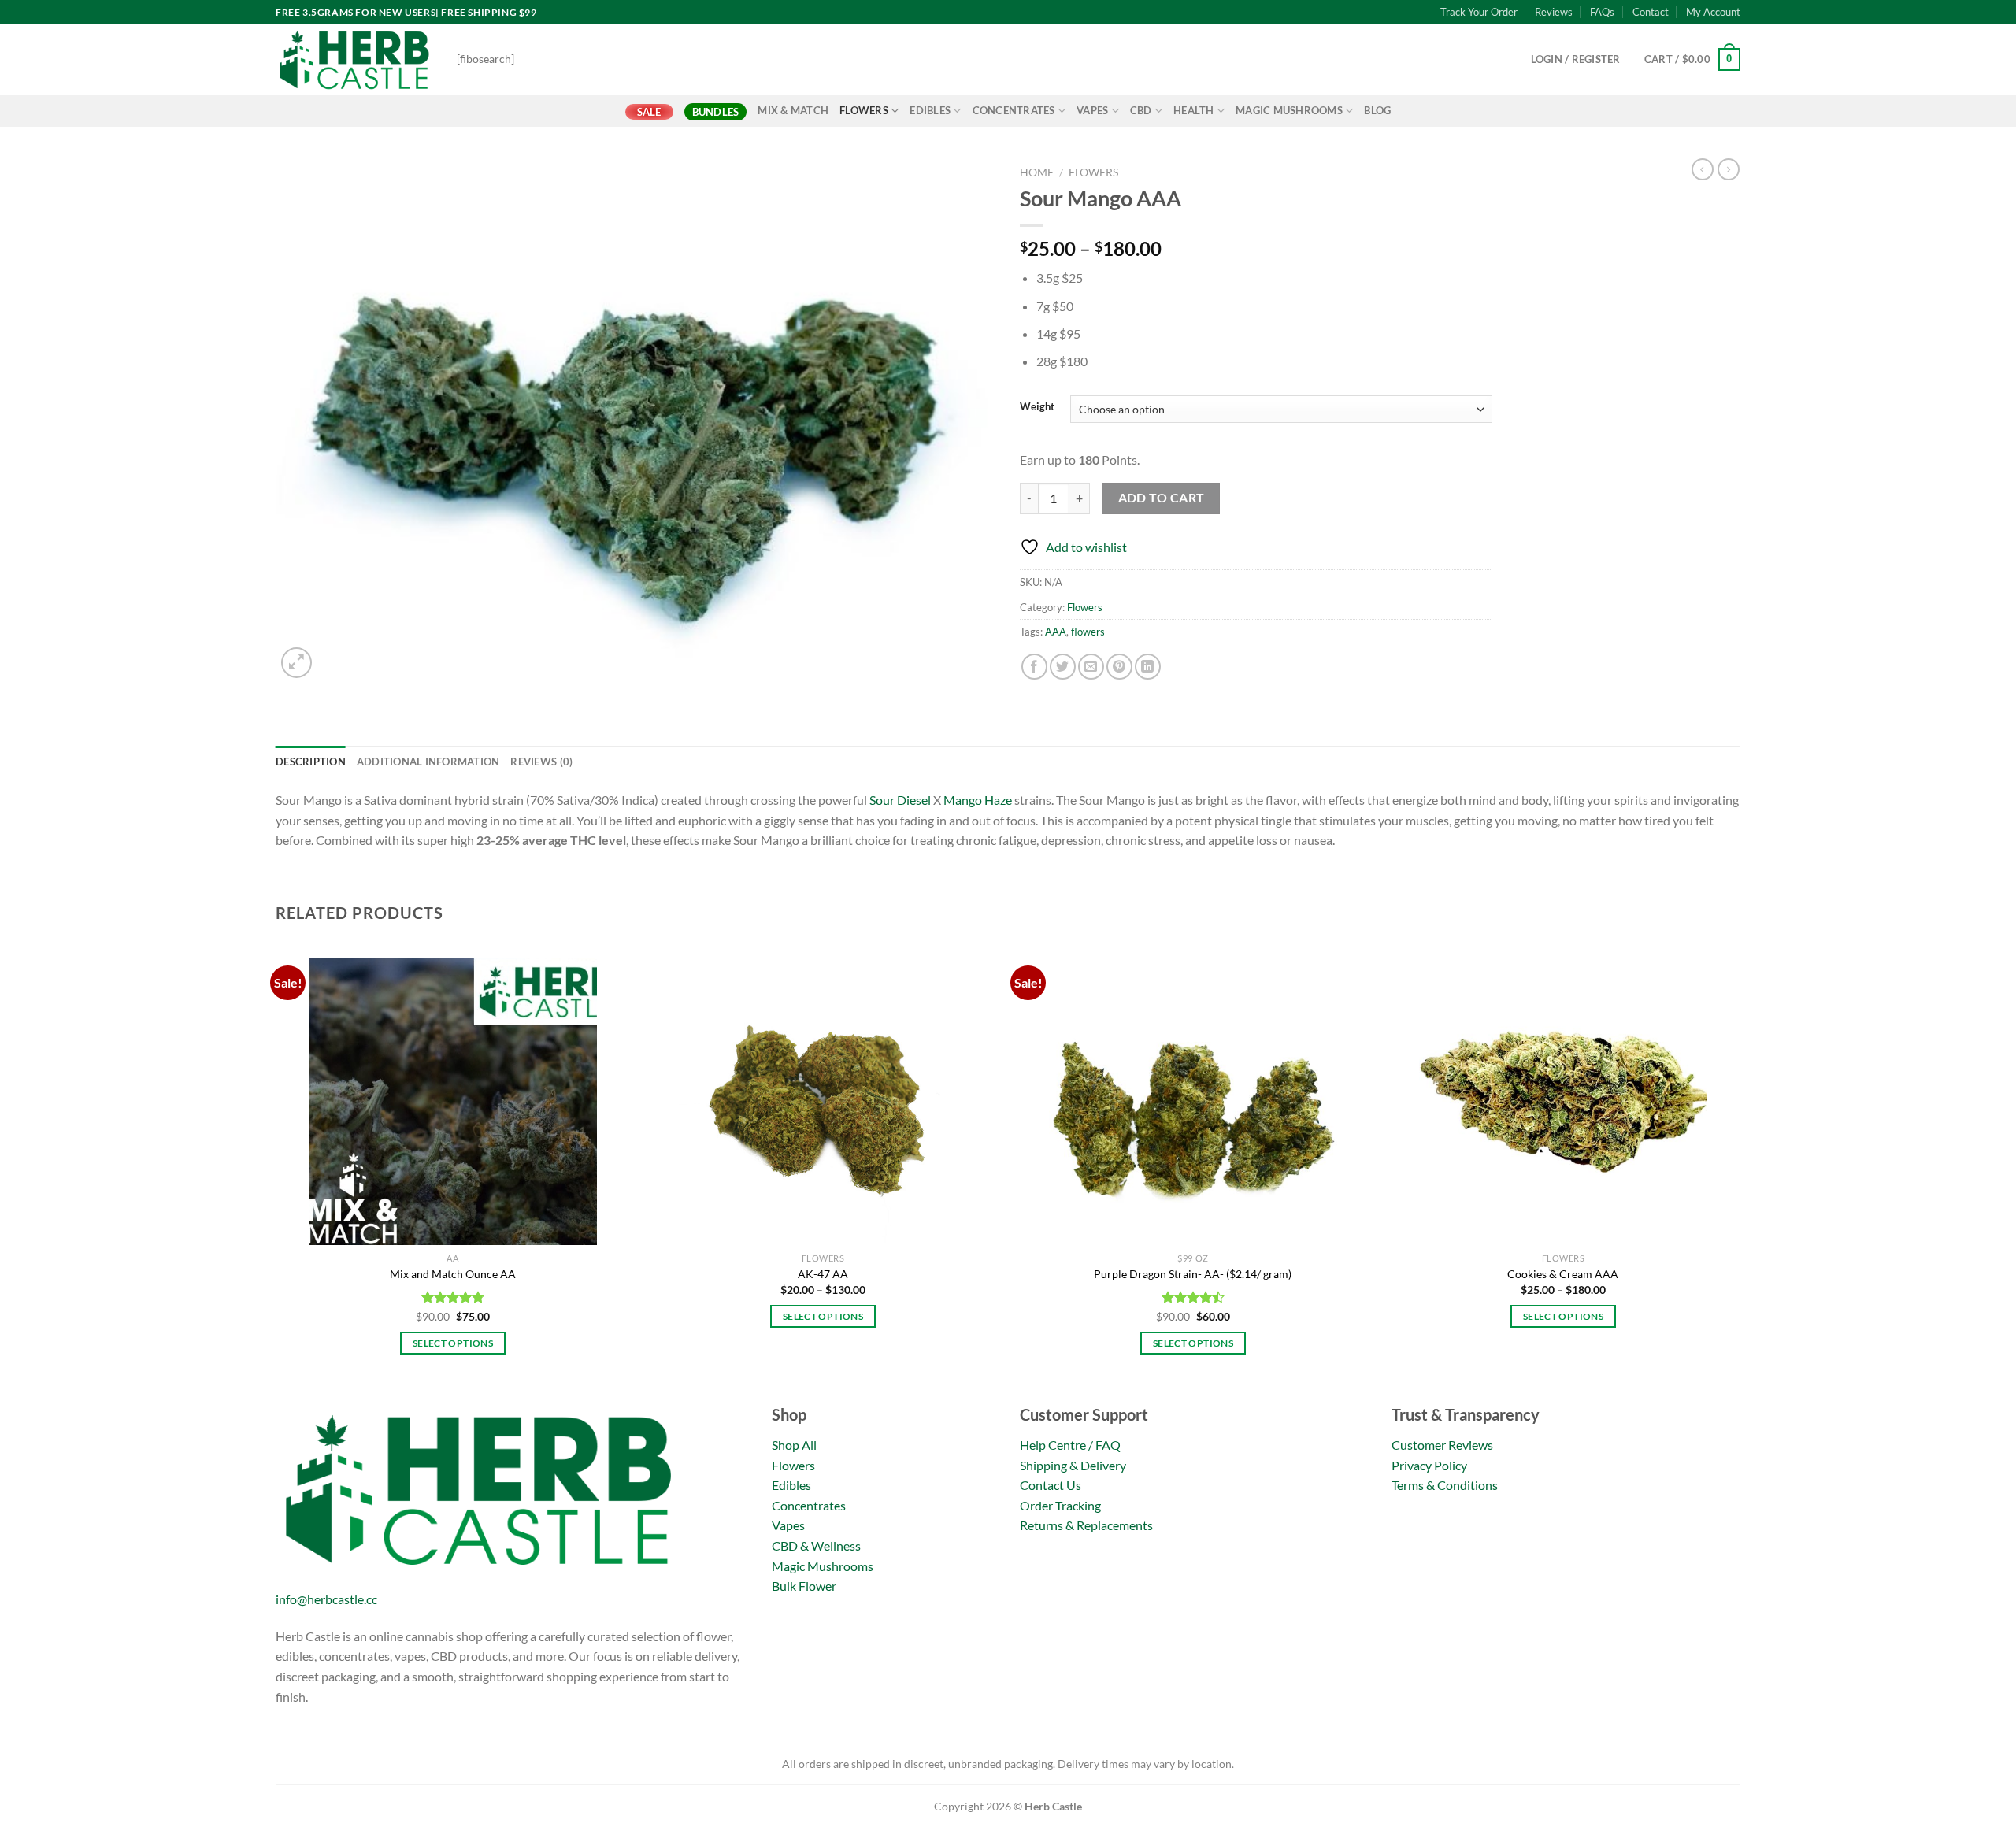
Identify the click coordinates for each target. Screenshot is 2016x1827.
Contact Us (1051, 1485)
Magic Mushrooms (1289, 110)
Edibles (930, 110)
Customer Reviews (1442, 1445)
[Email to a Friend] (1091, 667)
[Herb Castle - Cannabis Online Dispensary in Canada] (354, 59)
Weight (1037, 407)
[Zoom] (296, 663)
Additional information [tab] (428, 762)
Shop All (794, 1445)
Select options (453, 1343)
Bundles (716, 112)
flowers (1088, 632)
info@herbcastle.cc (326, 1599)
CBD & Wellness (816, 1545)
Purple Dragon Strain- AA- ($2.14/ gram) (1193, 1274)
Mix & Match (793, 110)
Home (1037, 172)
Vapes (1092, 110)
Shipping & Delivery (1073, 1465)
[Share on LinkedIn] (1148, 667)
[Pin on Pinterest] (1119, 667)
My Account (1713, 12)
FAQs (1602, 12)
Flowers (864, 110)
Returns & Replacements (1086, 1525)
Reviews (1554, 12)
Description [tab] (311, 762)
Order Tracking (1060, 1505)
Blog (1377, 110)
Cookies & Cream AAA (1563, 1274)
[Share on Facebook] (1034, 667)
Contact (1651, 12)
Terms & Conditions (1445, 1485)
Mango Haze (978, 800)
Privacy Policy (1429, 1465)
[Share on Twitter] (1063, 667)
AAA (1056, 632)
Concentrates (1014, 110)
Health (1194, 110)
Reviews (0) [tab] (541, 762)
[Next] (1740, 1170)
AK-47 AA (823, 1274)
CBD (1141, 110)
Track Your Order (1479, 12)
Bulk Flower (804, 1586)
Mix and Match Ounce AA (453, 1274)
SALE (649, 112)
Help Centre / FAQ (1070, 1445)
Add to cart (1162, 498)
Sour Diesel (900, 800)
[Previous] (276, 1170)
